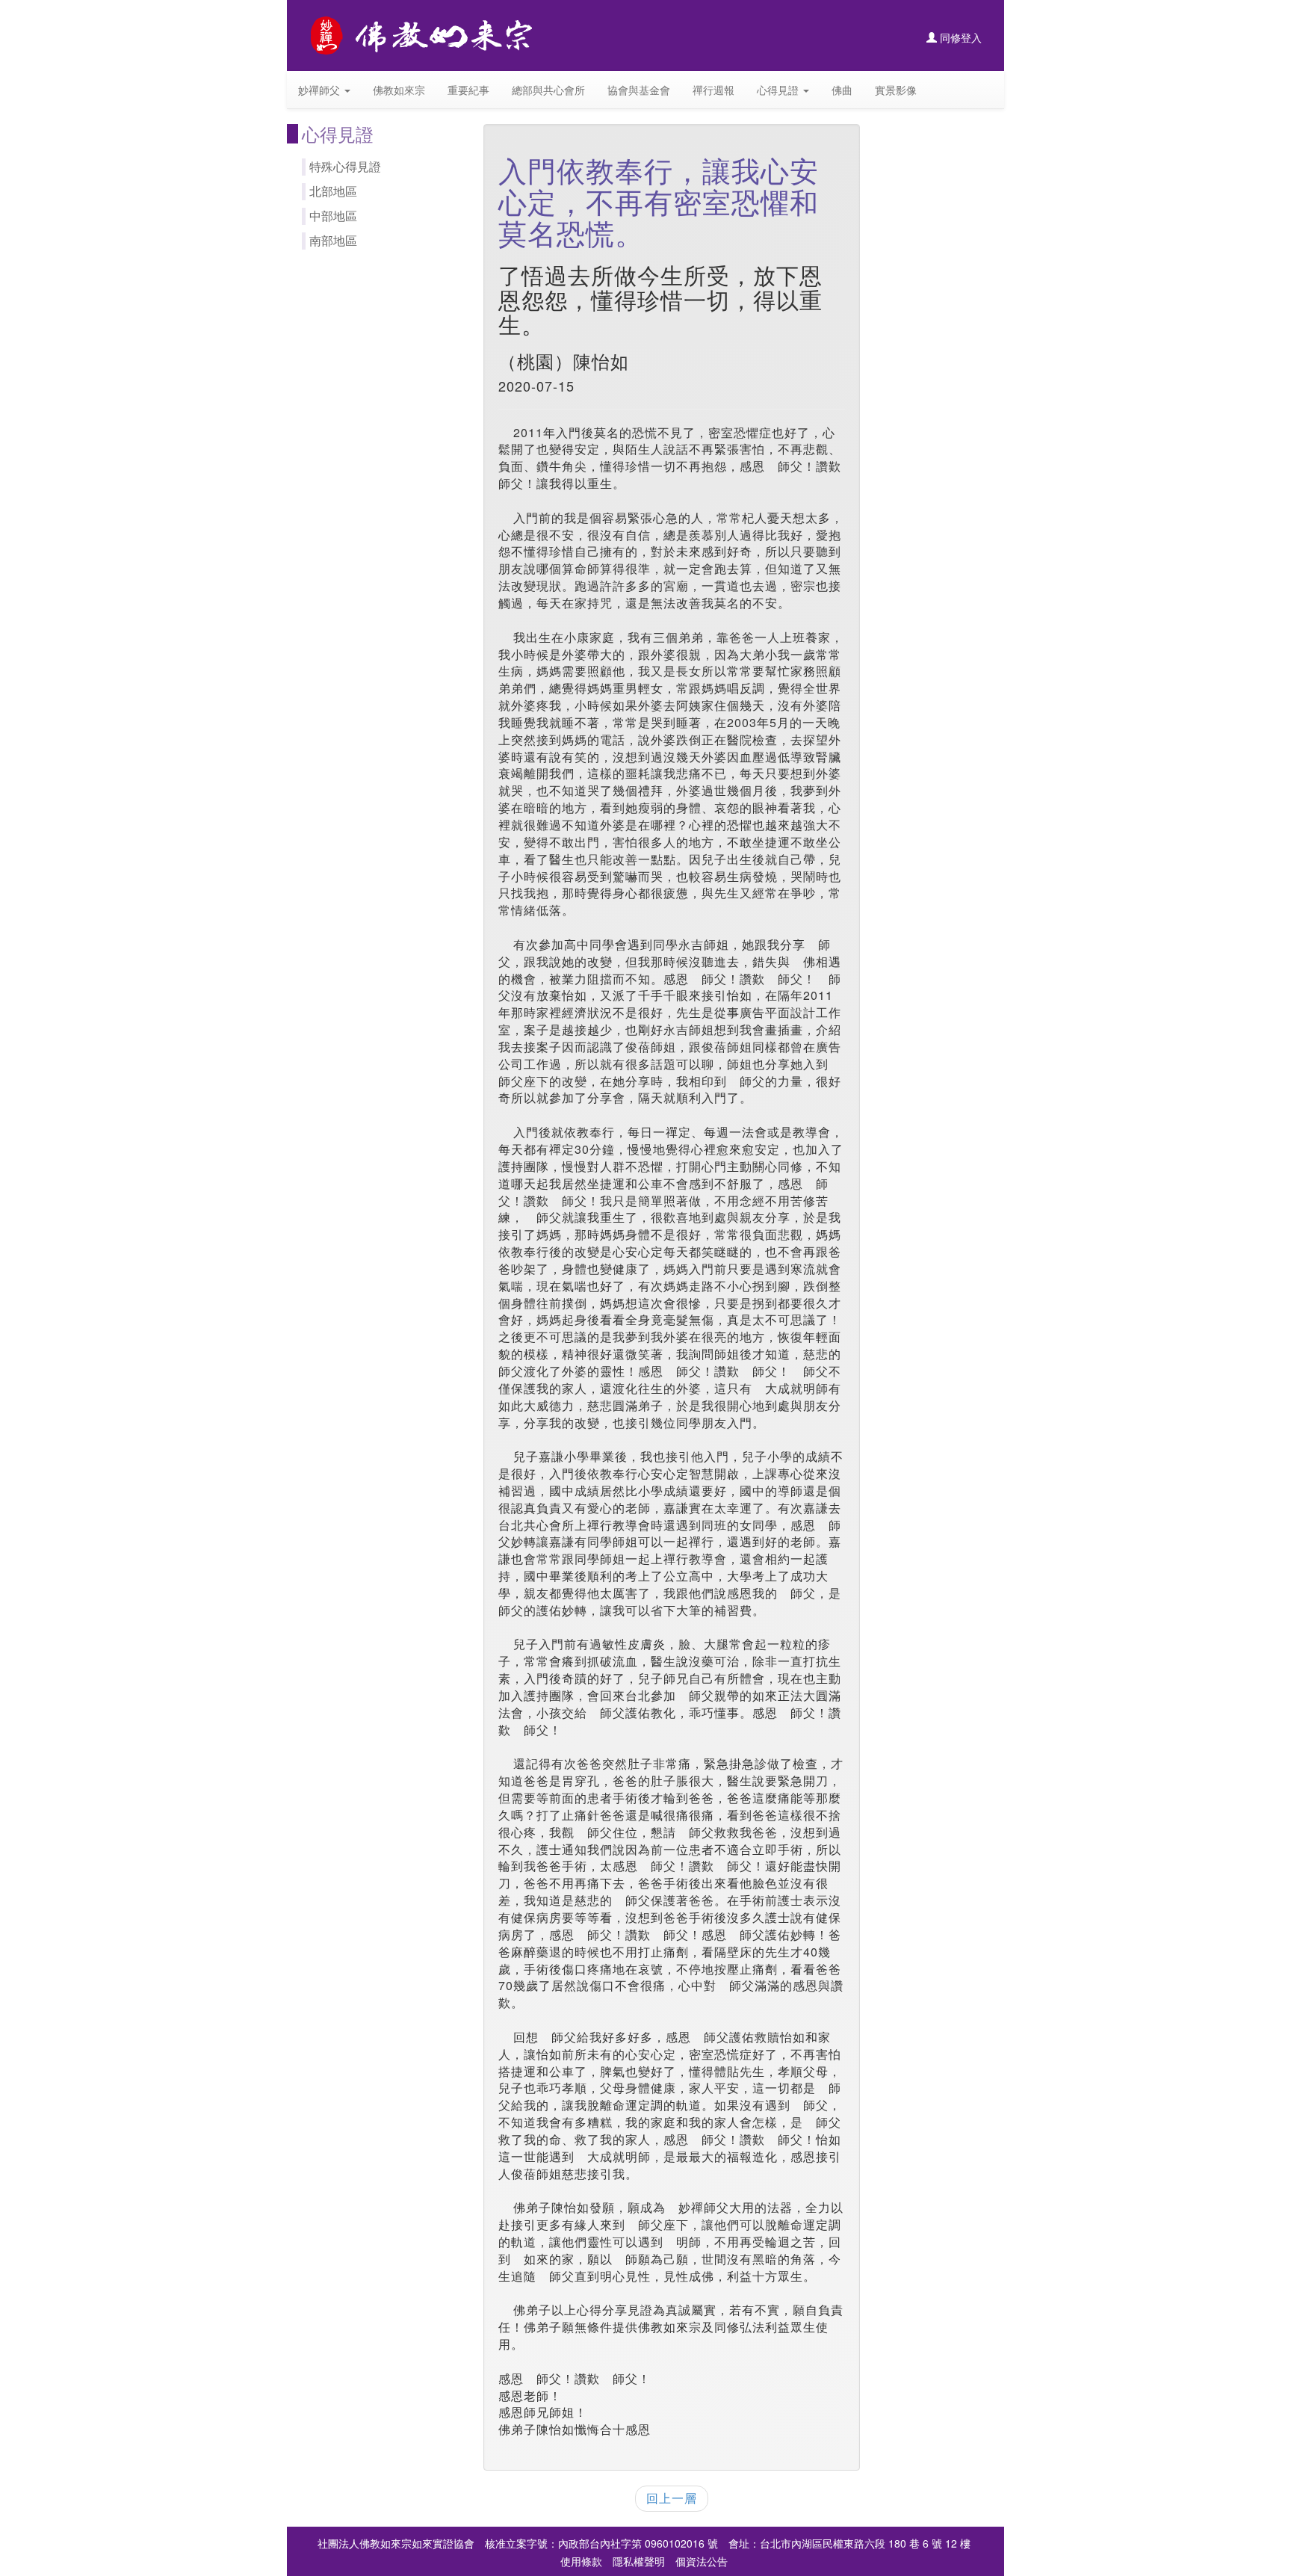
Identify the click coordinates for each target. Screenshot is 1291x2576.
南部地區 (333, 240)
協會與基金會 (639, 90)
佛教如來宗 (399, 90)
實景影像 (896, 90)
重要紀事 (468, 90)
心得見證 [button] (779, 90)
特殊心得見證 (345, 166)
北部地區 (333, 191)
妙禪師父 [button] (321, 90)
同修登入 (959, 37)
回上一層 (672, 2498)
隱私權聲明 (639, 2561)
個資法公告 (702, 2561)
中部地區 (333, 216)
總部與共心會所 (548, 90)
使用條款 (581, 2561)
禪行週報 (713, 90)
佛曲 (842, 90)
